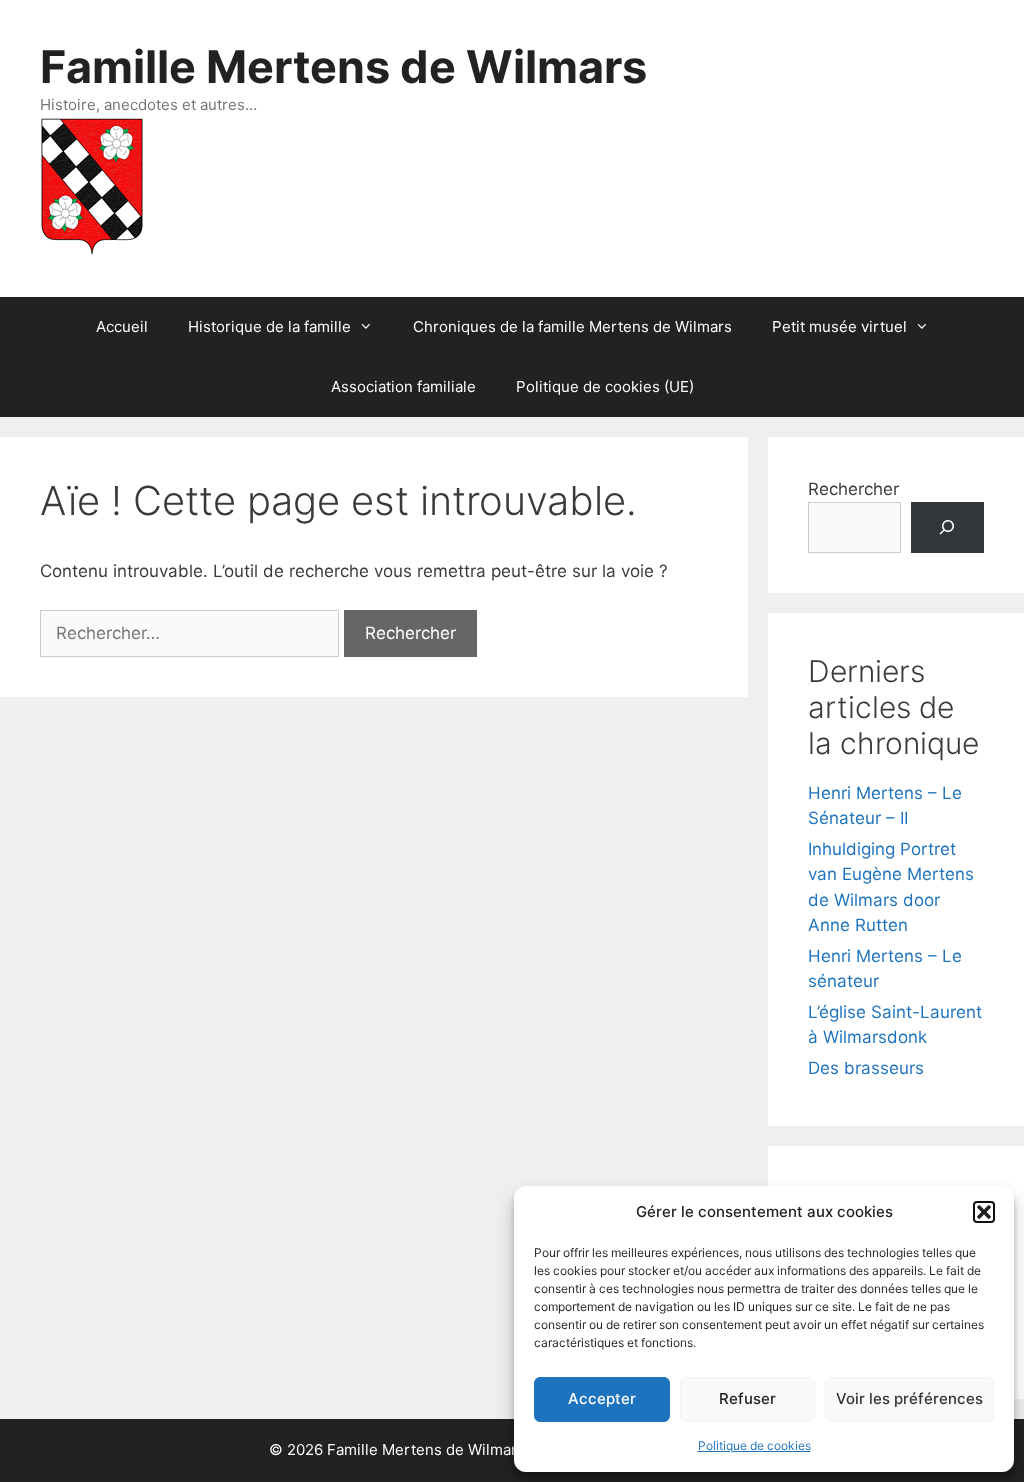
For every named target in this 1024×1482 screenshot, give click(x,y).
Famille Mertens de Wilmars (343, 66)
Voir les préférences (909, 1398)
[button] (984, 1212)
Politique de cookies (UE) (605, 386)
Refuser (747, 1398)
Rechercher (853, 489)
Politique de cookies (754, 1445)
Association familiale (403, 386)
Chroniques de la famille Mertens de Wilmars (572, 326)
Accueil (122, 326)
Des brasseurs (866, 1068)
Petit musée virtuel (839, 326)
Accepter (602, 1398)
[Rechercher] (947, 527)
